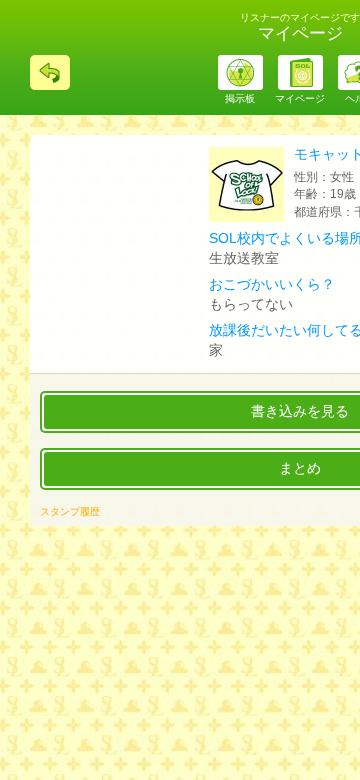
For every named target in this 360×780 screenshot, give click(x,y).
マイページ (300, 98)
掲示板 (240, 98)
